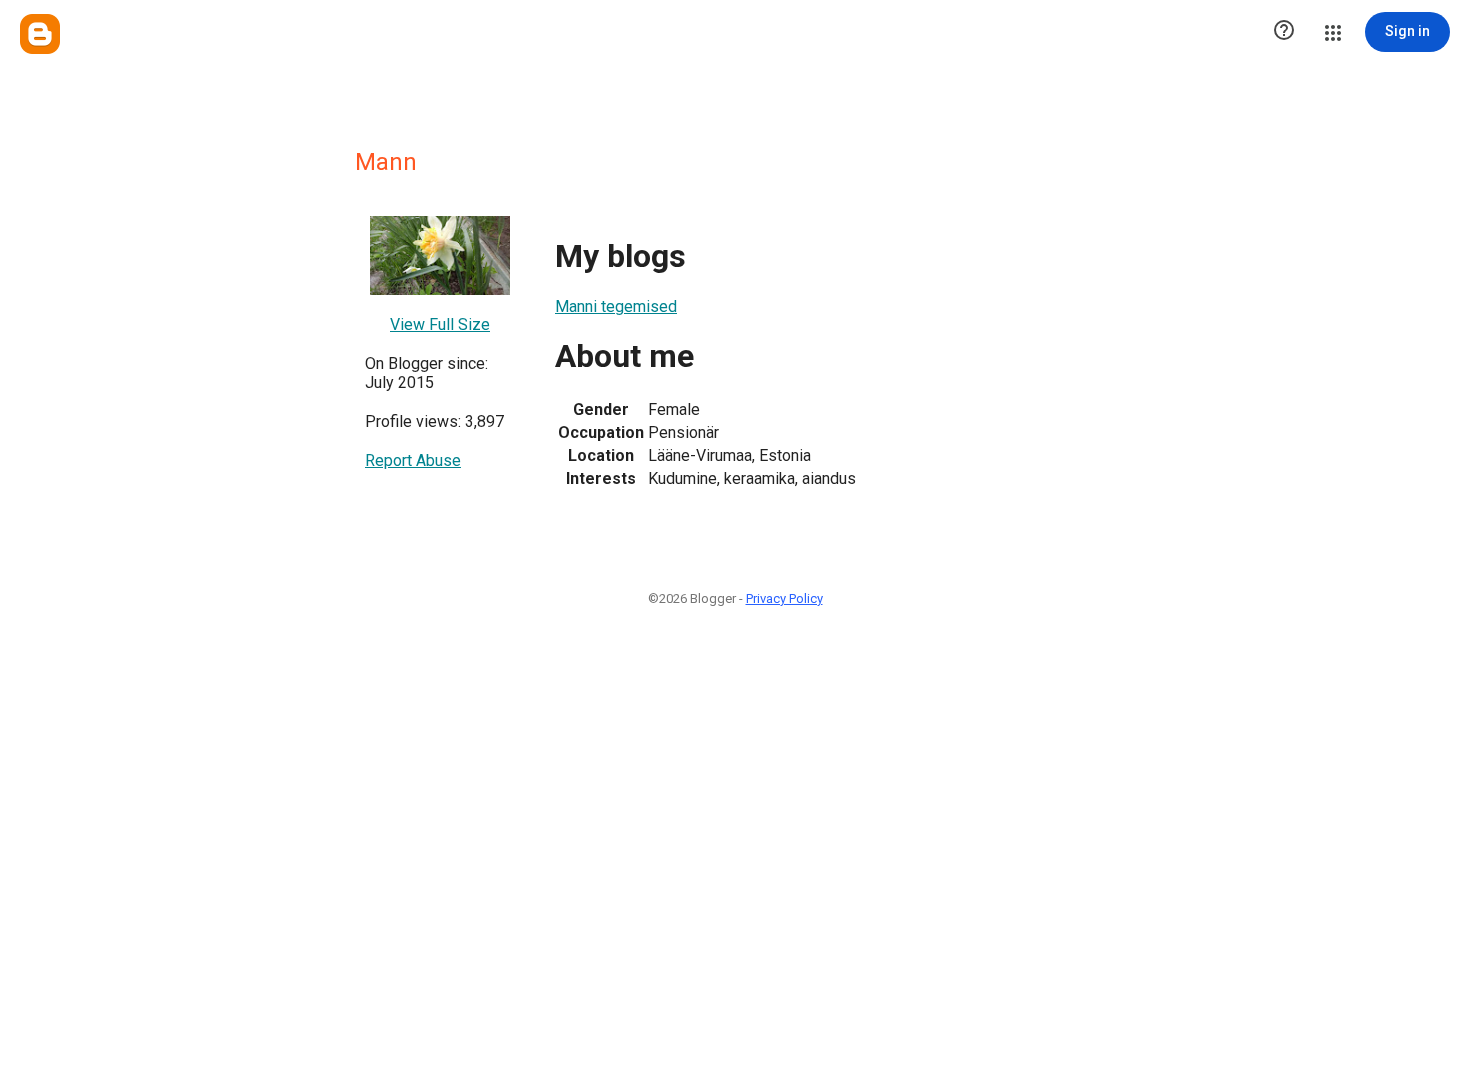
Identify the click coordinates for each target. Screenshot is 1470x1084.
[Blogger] (40, 34)
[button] (1284, 32)
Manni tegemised (616, 306)
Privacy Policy (784, 598)
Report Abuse (413, 460)
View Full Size (440, 324)
